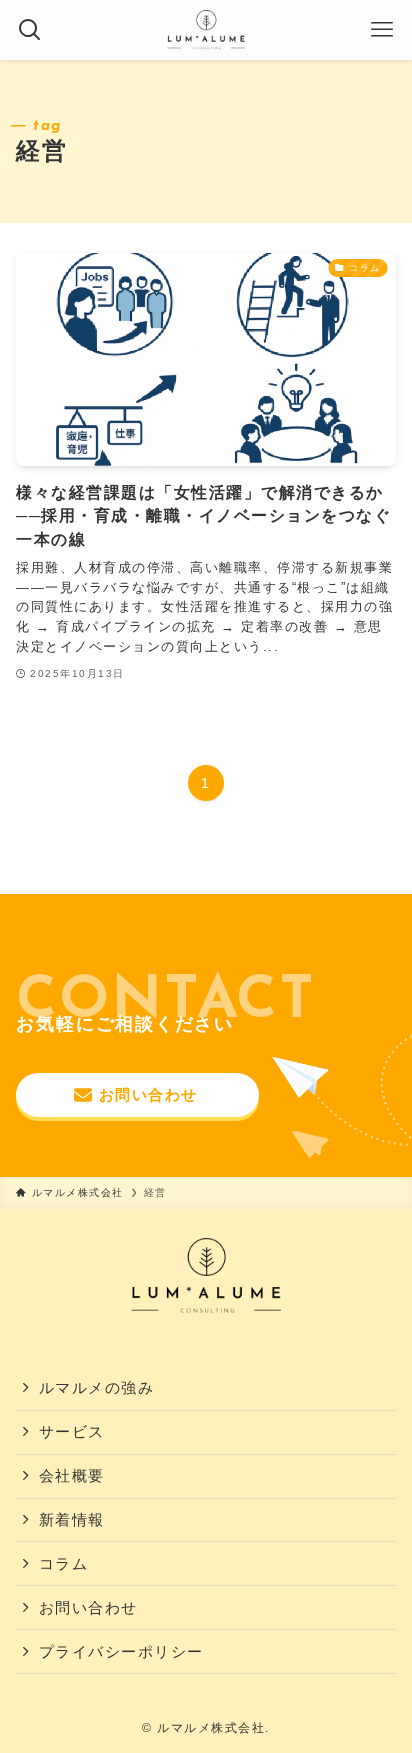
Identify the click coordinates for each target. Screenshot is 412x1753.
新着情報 (72, 1520)
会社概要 (72, 1476)
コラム (63, 1564)
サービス (72, 1432)
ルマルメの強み (96, 1388)
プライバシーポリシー (121, 1652)
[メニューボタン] (382, 30)
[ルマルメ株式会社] (206, 30)
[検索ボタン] (30, 30)
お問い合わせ (88, 1608)
